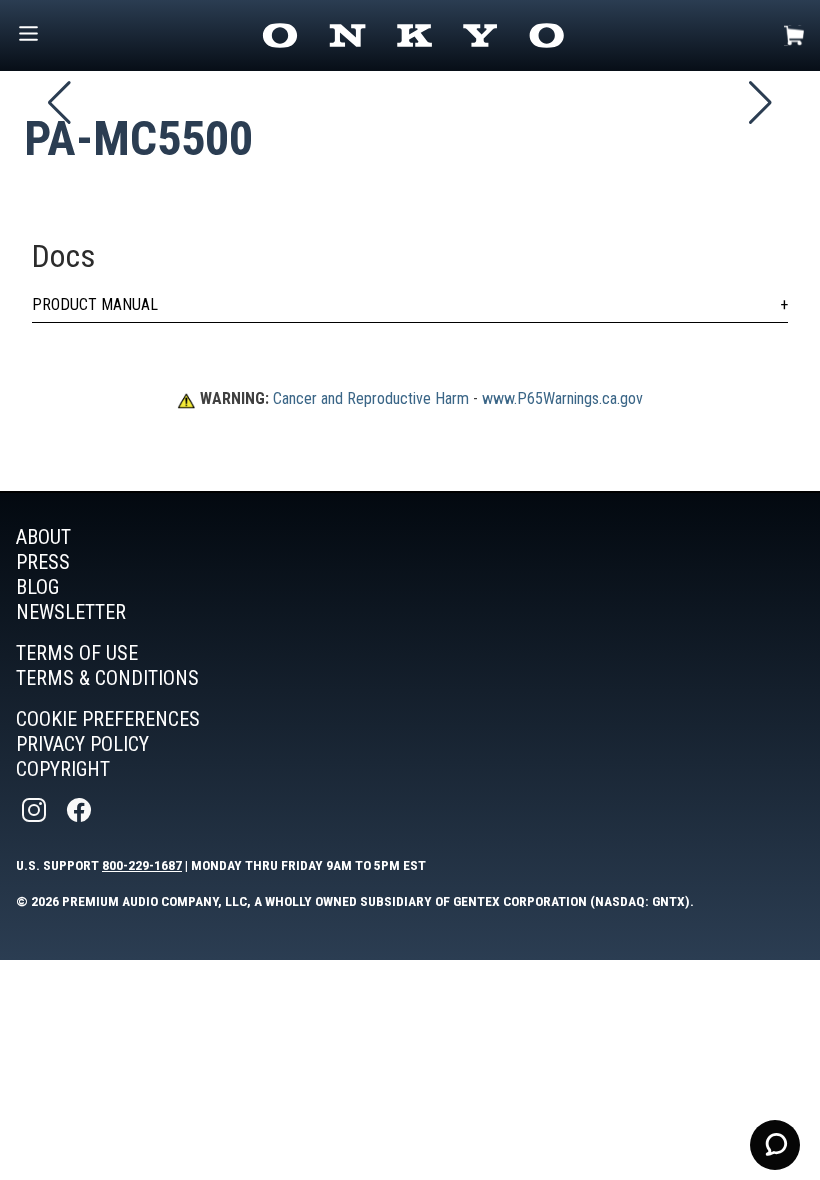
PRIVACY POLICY (82, 744)
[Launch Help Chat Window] (775, 1145)
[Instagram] (36, 810)
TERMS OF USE (77, 653)
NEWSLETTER (71, 612)
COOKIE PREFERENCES (108, 719)
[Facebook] (81, 810)
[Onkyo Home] (413, 35)
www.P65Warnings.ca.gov (562, 398)
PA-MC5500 (138, 138)
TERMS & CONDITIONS (107, 678)
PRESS (43, 562)
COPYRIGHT (63, 769)
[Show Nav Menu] (28, 35)
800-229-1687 (142, 865)
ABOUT (43, 537)
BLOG (37, 587)
